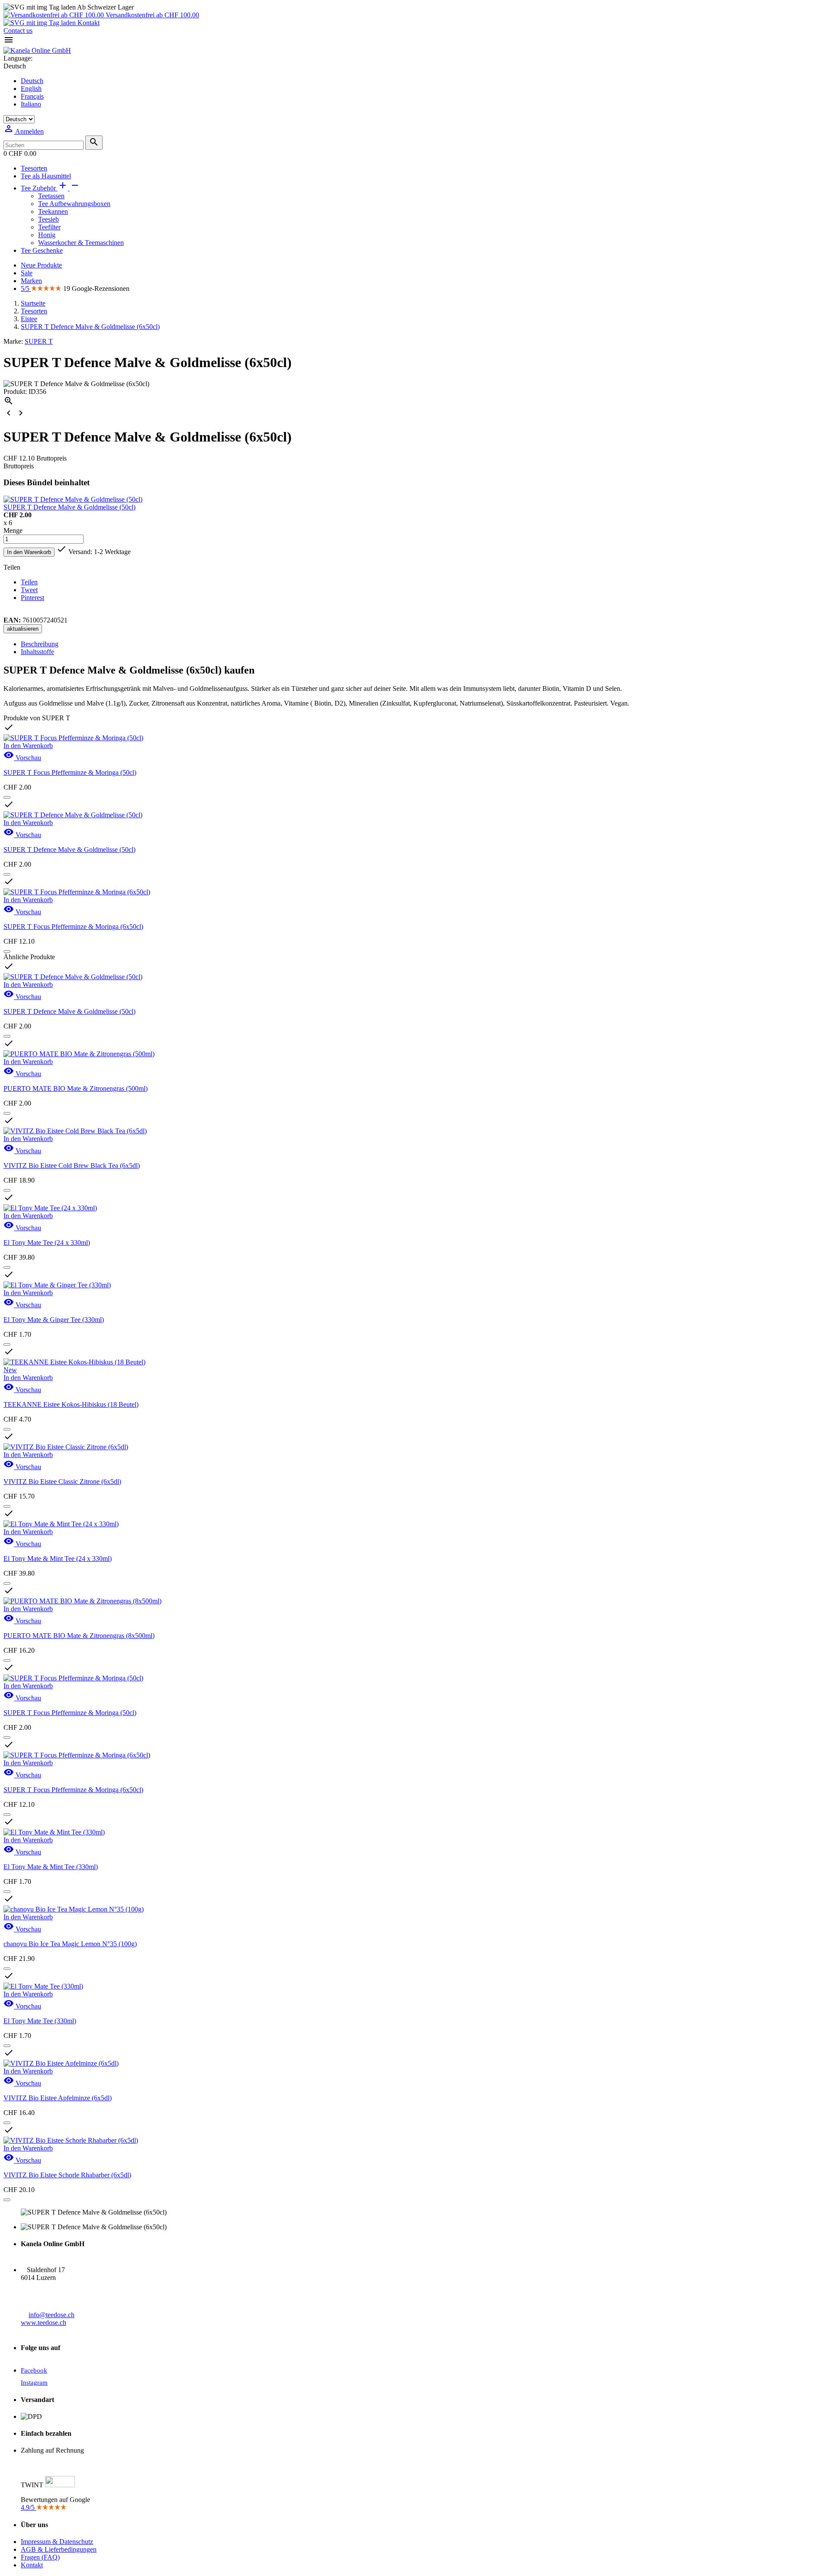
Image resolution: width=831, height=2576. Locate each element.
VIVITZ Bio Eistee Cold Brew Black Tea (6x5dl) (72, 1165)
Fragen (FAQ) (40, 2557)
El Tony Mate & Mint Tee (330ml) (51, 1867)
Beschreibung (40, 644)
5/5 (26, 289)
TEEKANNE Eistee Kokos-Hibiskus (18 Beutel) (71, 1404)
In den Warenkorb (29, 552)
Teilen (29, 582)
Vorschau (22, 758)
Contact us (18, 31)
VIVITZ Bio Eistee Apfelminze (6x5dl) (58, 2098)
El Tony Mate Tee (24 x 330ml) (47, 1243)
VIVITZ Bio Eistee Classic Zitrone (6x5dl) (62, 1481)
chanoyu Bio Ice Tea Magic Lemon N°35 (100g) (70, 1944)
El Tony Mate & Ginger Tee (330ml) (54, 1320)
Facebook (34, 2370)
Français (32, 96)
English (31, 89)
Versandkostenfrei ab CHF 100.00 (151, 15)
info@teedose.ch (52, 2315)
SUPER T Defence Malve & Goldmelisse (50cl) (69, 507)
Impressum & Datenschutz (57, 2542)
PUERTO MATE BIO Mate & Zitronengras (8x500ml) (79, 1636)
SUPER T (39, 341)
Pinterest (32, 598)
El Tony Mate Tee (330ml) (40, 2021)
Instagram (34, 2383)
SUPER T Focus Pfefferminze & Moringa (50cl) (70, 772)
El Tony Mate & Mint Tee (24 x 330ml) (58, 1559)
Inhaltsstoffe (37, 652)
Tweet (29, 590)
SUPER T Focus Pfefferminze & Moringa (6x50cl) (73, 927)
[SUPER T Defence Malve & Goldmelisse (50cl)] (73, 499)
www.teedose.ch (43, 2323)
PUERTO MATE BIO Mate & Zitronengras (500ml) (76, 1088)
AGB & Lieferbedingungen (59, 2549)
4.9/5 (29, 2507)
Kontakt (88, 23)
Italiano (31, 104)
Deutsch (32, 81)
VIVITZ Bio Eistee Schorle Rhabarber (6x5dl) (67, 2175)
